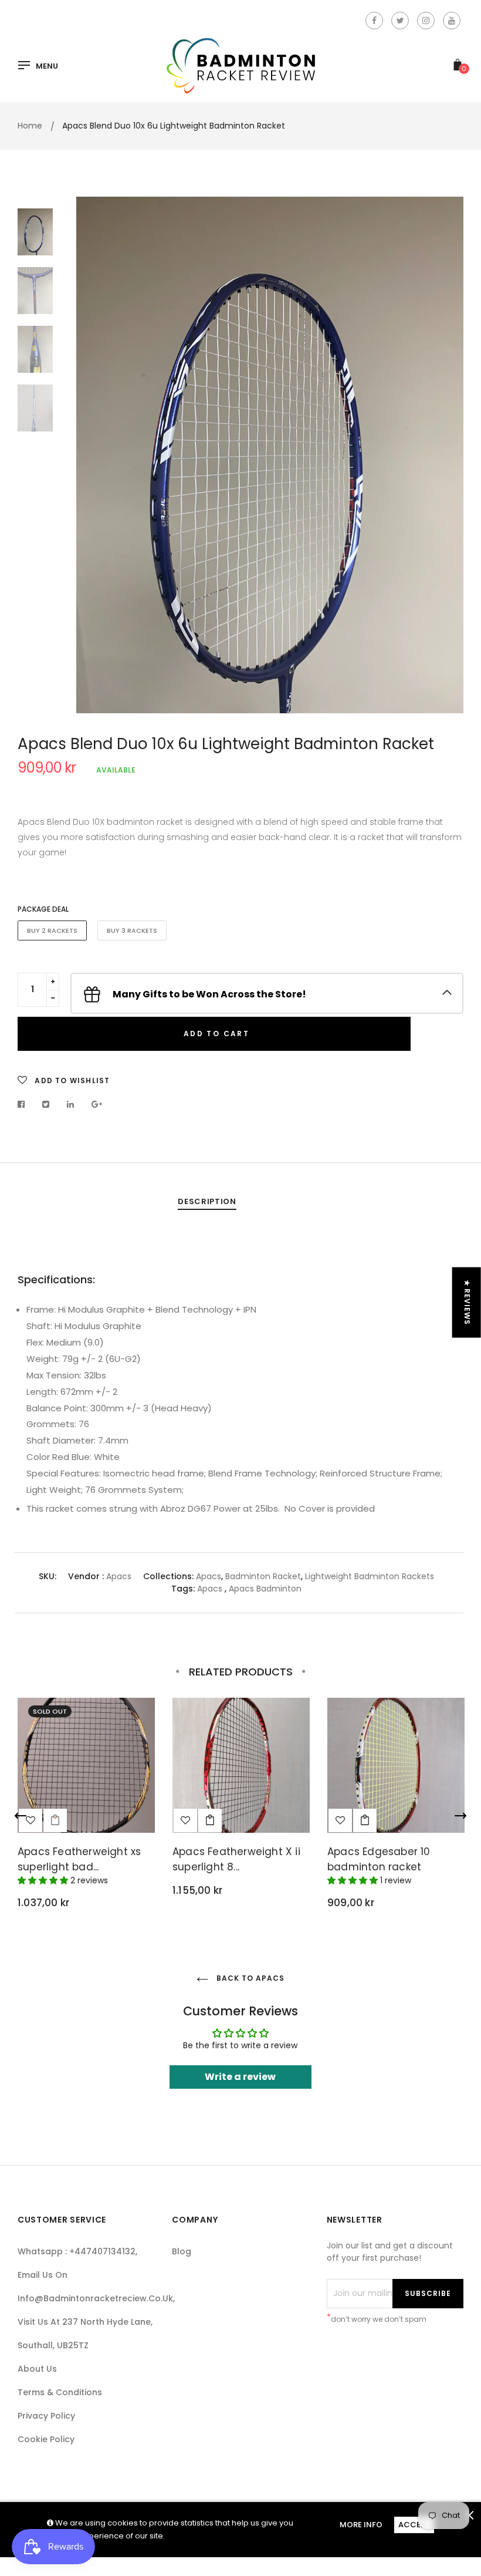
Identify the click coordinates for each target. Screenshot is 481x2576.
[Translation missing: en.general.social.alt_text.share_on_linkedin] (71, 1104)
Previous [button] (94, 455)
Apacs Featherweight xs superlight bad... (79, 1859)
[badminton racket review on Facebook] (374, 21)
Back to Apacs (249, 1978)
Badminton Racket (263, 1576)
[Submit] (210, 1820)
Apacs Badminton (265, 1589)
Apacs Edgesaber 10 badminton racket (379, 1859)
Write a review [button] (240, 2077)
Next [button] (446, 455)
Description (207, 1201)
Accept (414, 2525)
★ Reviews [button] (467, 1303)
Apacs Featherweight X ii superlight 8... (236, 1859)
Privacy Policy (46, 2416)
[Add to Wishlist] (185, 1820)
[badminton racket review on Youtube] (452, 21)
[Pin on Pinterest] (97, 1104)
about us (37, 2369)
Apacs (119, 1576)
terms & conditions (60, 2392)
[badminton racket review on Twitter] (400, 21)
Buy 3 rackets (132, 930)
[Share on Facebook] (24, 1104)
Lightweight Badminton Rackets (370, 1576)
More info (361, 2525)
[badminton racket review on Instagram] (426, 21)
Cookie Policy (46, 2439)
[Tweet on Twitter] (46, 1104)
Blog (182, 2251)
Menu (47, 66)
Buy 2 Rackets (52, 930)
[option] (270, 455)
